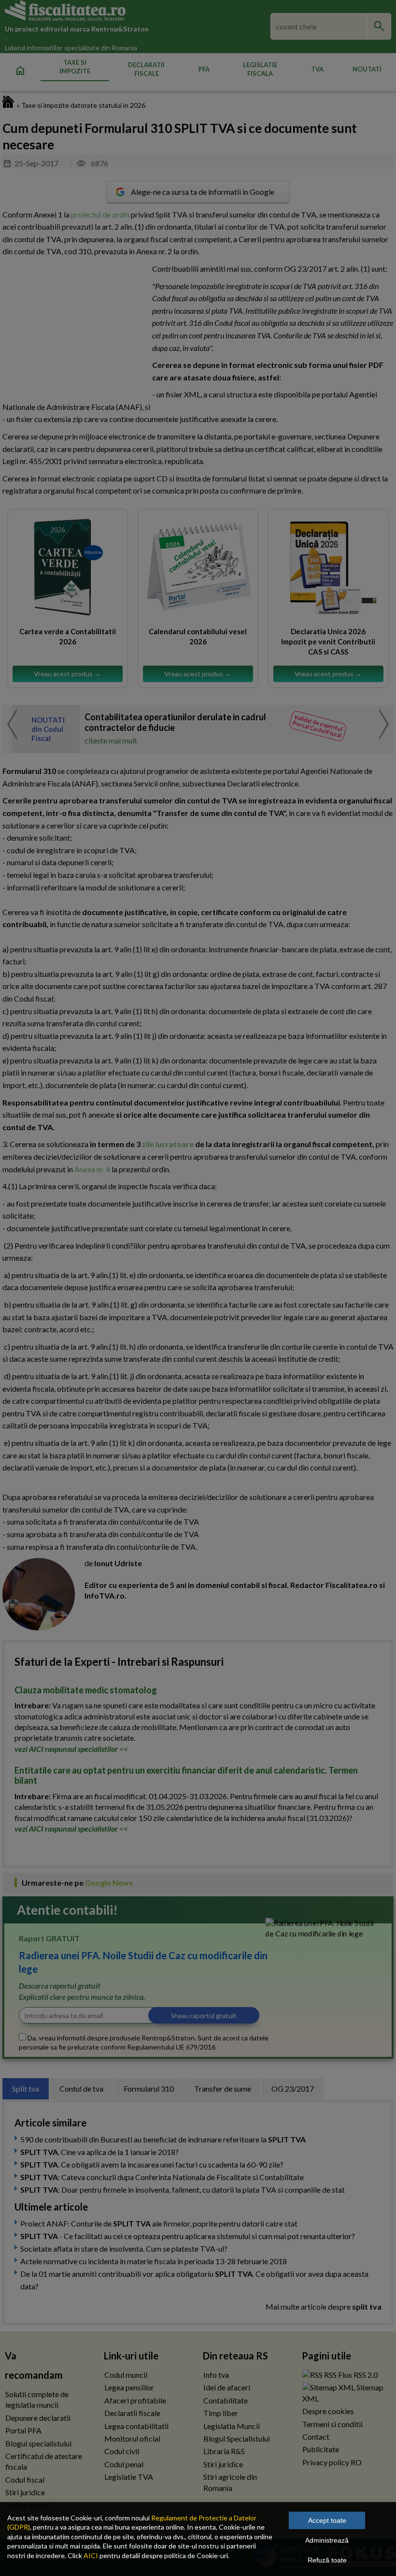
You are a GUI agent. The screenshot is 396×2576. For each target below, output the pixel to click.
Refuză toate (327, 2560)
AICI (91, 2555)
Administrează (327, 2540)
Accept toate (327, 2520)
